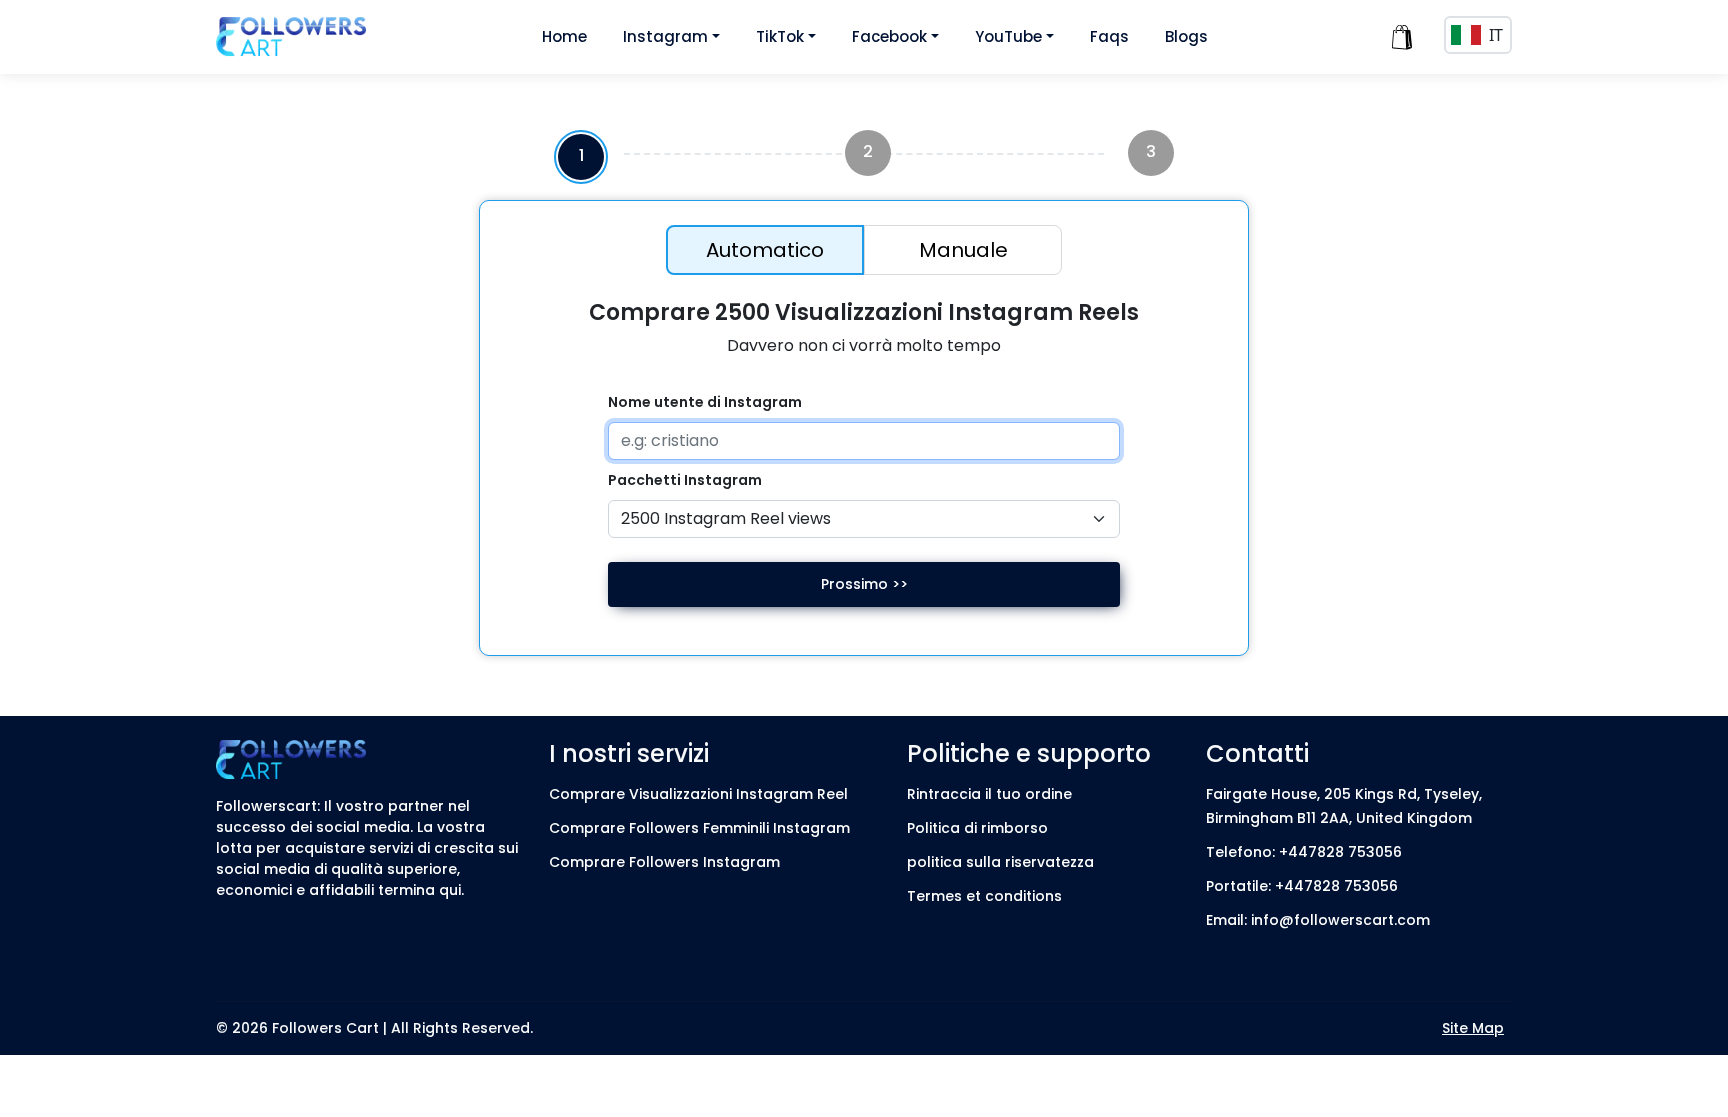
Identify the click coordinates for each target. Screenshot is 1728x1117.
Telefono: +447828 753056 (1304, 852)
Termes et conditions (984, 896)
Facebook (889, 36)
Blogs (1186, 36)
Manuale (963, 250)
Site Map (1473, 1028)
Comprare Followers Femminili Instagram (699, 828)
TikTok (780, 36)
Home (564, 36)
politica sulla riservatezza (1000, 862)
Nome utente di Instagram (705, 402)
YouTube (1008, 36)
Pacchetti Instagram (685, 480)
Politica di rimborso (977, 828)
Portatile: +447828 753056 (1302, 886)
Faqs (1109, 36)
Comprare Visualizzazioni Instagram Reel (698, 794)
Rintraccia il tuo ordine (989, 794)
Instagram (665, 36)
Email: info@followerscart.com (1318, 920)
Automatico (765, 250)
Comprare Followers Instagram (664, 862)
